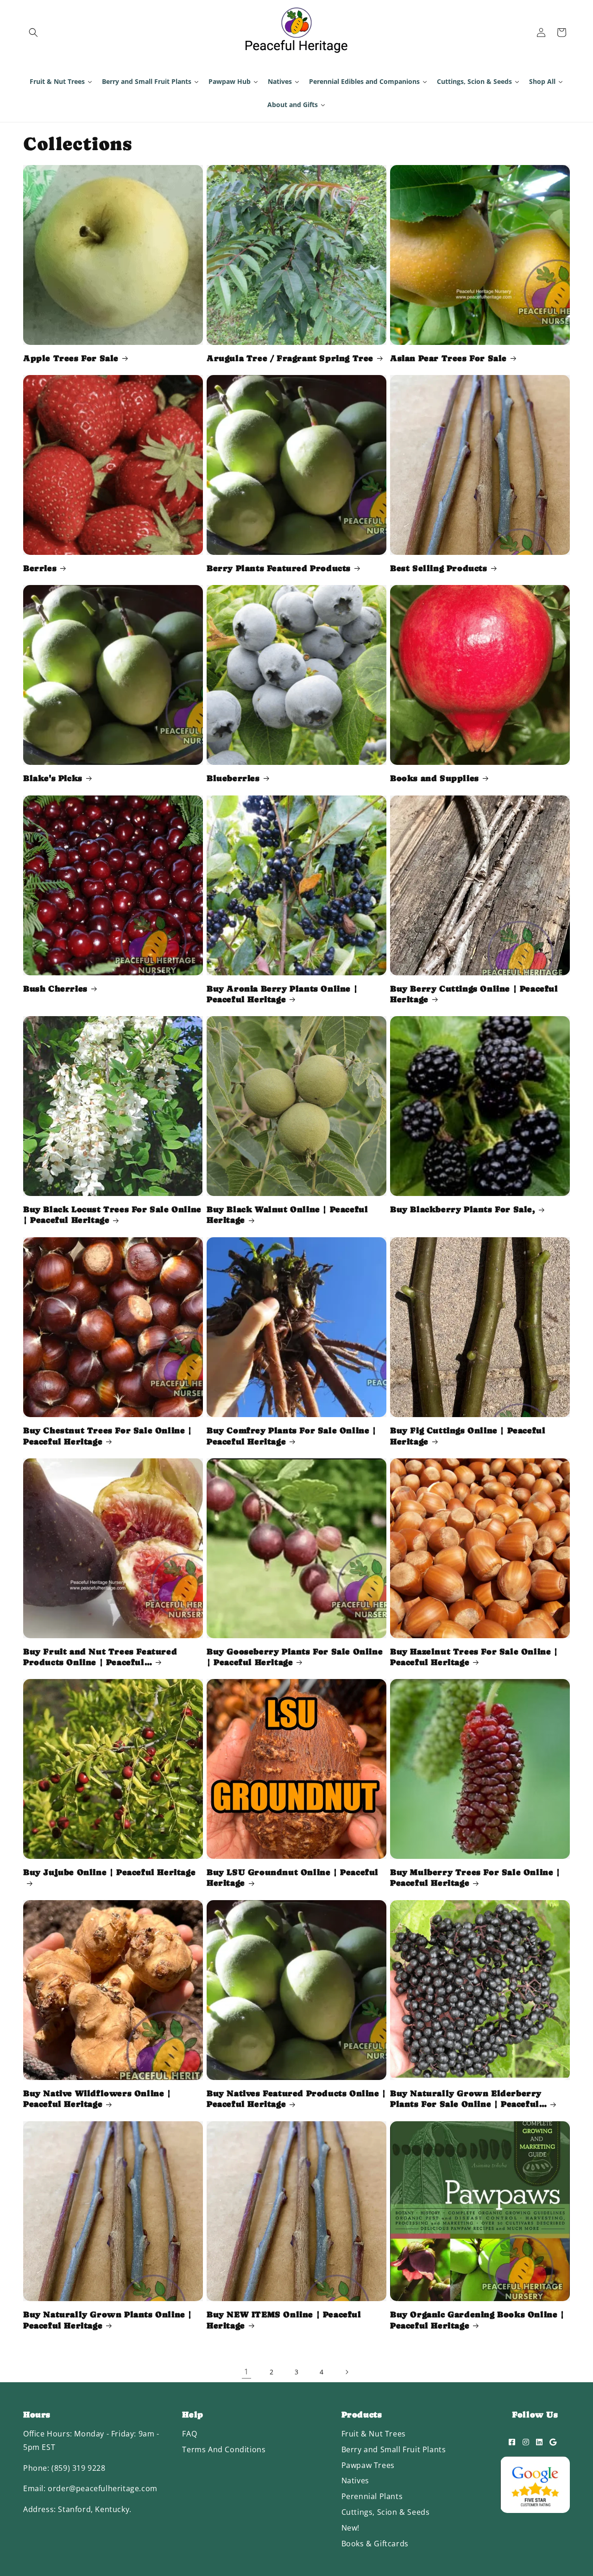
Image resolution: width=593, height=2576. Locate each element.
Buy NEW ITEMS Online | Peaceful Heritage (284, 2320)
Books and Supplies (435, 778)
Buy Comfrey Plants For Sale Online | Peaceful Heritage (292, 1436)
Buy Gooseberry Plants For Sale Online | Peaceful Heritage (295, 1657)
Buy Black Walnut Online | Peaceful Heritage (287, 1215)
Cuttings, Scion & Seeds (386, 2512)
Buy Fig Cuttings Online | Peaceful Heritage (468, 1436)
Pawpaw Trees (368, 2465)
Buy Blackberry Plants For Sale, (463, 1209)
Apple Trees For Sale (71, 358)
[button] (33, 32)
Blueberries (233, 778)
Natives (355, 2481)
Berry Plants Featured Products (279, 568)
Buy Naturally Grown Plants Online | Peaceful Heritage (108, 2320)
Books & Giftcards (375, 2544)
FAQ (189, 2434)
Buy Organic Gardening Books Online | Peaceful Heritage (477, 2320)
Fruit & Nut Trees (374, 2434)
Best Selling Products (439, 568)
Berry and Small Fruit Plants (394, 2449)
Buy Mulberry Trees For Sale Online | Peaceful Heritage (475, 1877)
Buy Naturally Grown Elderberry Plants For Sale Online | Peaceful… (468, 2099)
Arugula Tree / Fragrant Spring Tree (290, 358)
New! (350, 2528)
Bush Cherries (55, 988)
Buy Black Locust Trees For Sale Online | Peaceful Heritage (112, 1215)
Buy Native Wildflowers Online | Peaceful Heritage (97, 2099)
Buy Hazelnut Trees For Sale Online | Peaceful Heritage (474, 1657)
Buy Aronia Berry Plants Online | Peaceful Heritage (282, 993)
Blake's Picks (53, 778)
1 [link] (246, 2372)
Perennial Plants (372, 2496)
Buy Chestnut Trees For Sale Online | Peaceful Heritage (108, 1436)
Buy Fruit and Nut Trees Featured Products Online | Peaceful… (100, 1657)
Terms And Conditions (224, 2449)
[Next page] (347, 2372)
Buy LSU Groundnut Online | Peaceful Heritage (293, 1877)
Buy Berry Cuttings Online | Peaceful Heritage (474, 993)
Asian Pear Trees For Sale (448, 358)
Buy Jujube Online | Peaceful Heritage (109, 1872)
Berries (40, 568)
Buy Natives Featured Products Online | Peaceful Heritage (296, 2099)
